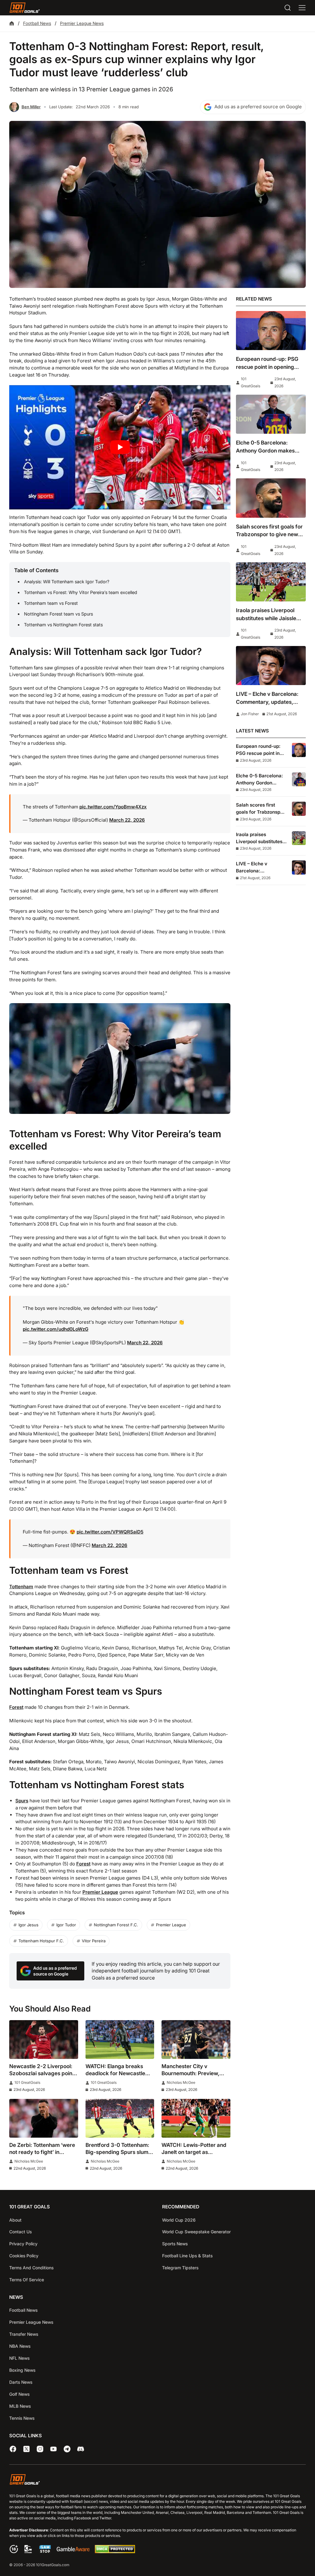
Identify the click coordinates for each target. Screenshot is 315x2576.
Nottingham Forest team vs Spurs (58, 614)
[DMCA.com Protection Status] (115, 2552)
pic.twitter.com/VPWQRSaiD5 (110, 1532)
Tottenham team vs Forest (51, 603)
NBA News (20, 2346)
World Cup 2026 (179, 2220)
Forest (16, 1707)
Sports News (175, 2244)
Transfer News (24, 2334)
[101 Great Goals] (157, 2480)
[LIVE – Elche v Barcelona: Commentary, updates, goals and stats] (271, 666)
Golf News (19, 2394)
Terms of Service (27, 2280)
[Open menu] (302, 8)
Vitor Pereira (94, 1941)
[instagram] (40, 2449)
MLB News (20, 2406)
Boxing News (22, 2370)
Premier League (100, 1892)
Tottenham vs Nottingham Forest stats (63, 625)
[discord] (81, 2449)
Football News (37, 23)
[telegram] (67, 2449)
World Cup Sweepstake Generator (196, 2232)
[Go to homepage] (25, 8)
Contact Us (20, 2232)
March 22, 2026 (127, 820)
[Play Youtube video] (120, 447)
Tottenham (21, 1587)
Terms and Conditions (31, 2268)
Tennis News (22, 2418)
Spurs (22, 1801)
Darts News (21, 2382)
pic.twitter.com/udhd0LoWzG (56, 1329)
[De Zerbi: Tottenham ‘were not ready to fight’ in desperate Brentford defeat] (44, 2118)
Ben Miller (31, 107)
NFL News (19, 2358)
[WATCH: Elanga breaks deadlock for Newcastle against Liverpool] (120, 2040)
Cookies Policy (24, 2256)
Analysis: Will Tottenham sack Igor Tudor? (67, 582)
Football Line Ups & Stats (187, 2256)
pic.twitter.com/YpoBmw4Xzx (113, 807)
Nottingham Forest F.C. (116, 1925)
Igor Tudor (66, 1925)
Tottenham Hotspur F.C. (41, 1941)
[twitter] (26, 2449)
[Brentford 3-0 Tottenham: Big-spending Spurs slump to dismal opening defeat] (120, 2118)
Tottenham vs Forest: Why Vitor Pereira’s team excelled (81, 592)
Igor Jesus (28, 1925)
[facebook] (13, 2449)
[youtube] (54, 2449)
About (15, 2220)
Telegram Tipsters (180, 2268)
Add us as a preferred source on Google (258, 107)
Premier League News (82, 23)
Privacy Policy (23, 2244)
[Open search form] (288, 8)
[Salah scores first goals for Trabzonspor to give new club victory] (271, 498)
